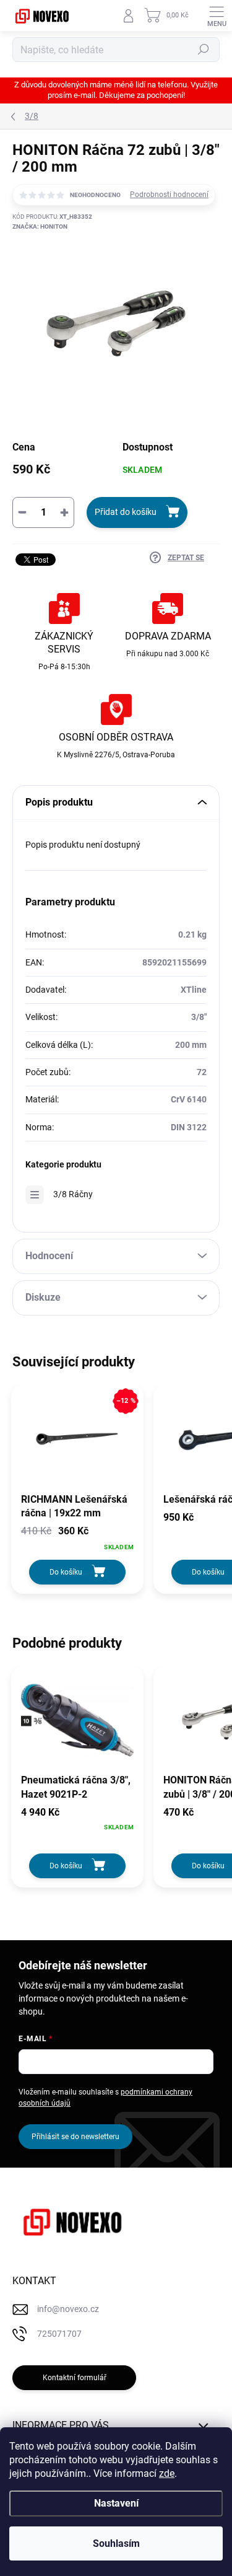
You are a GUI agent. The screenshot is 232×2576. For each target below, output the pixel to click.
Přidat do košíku (126, 512)
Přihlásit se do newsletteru (75, 2137)
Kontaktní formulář (75, 2378)
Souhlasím (116, 2543)
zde (167, 2473)
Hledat (204, 50)
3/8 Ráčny (73, 1194)
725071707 (59, 2334)
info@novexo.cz (68, 2309)
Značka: (40, 226)
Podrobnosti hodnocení (169, 195)
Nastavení (116, 2503)
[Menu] (217, 15)
